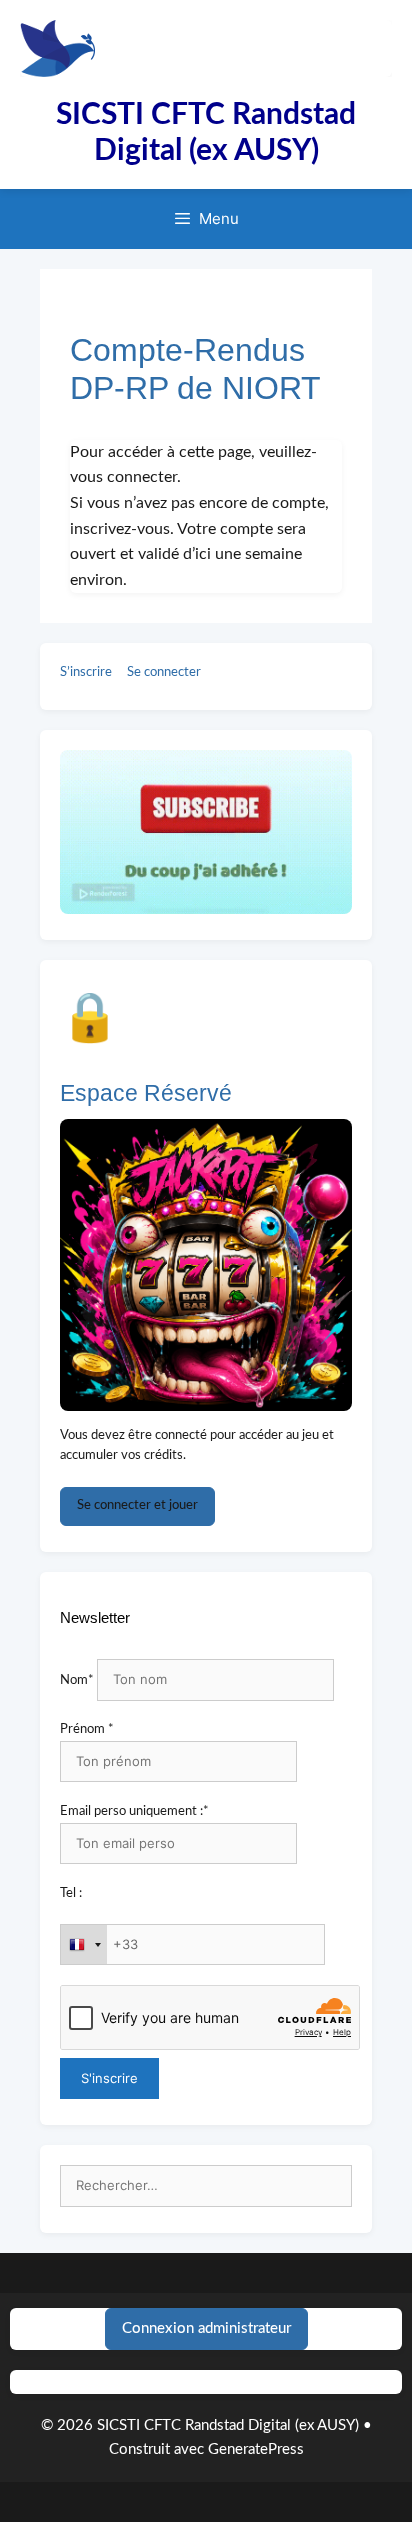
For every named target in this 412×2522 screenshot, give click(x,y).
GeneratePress (256, 2449)
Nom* (77, 1680)
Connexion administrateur (206, 2328)
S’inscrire (86, 672)
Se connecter (164, 672)
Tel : (71, 1893)
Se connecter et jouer (137, 1505)
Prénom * (87, 1729)
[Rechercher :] (206, 2186)
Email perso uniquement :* (134, 1811)
